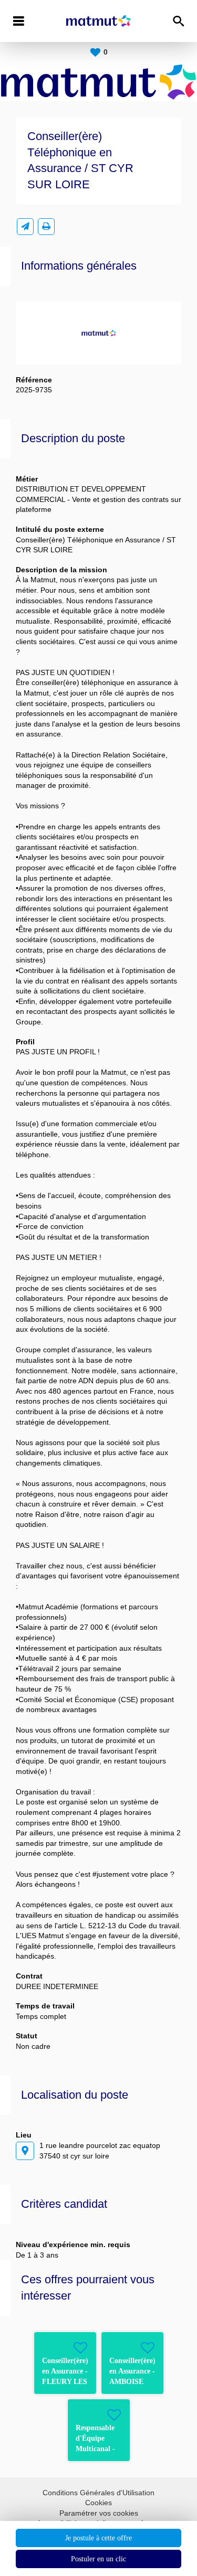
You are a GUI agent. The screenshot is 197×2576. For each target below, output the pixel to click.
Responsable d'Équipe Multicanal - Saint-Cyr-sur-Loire (98, 2449)
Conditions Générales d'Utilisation (98, 2493)
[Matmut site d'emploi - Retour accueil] (98, 21)
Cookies (98, 2503)
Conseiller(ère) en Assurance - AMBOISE (132, 2371)
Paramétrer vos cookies (99, 2513)
